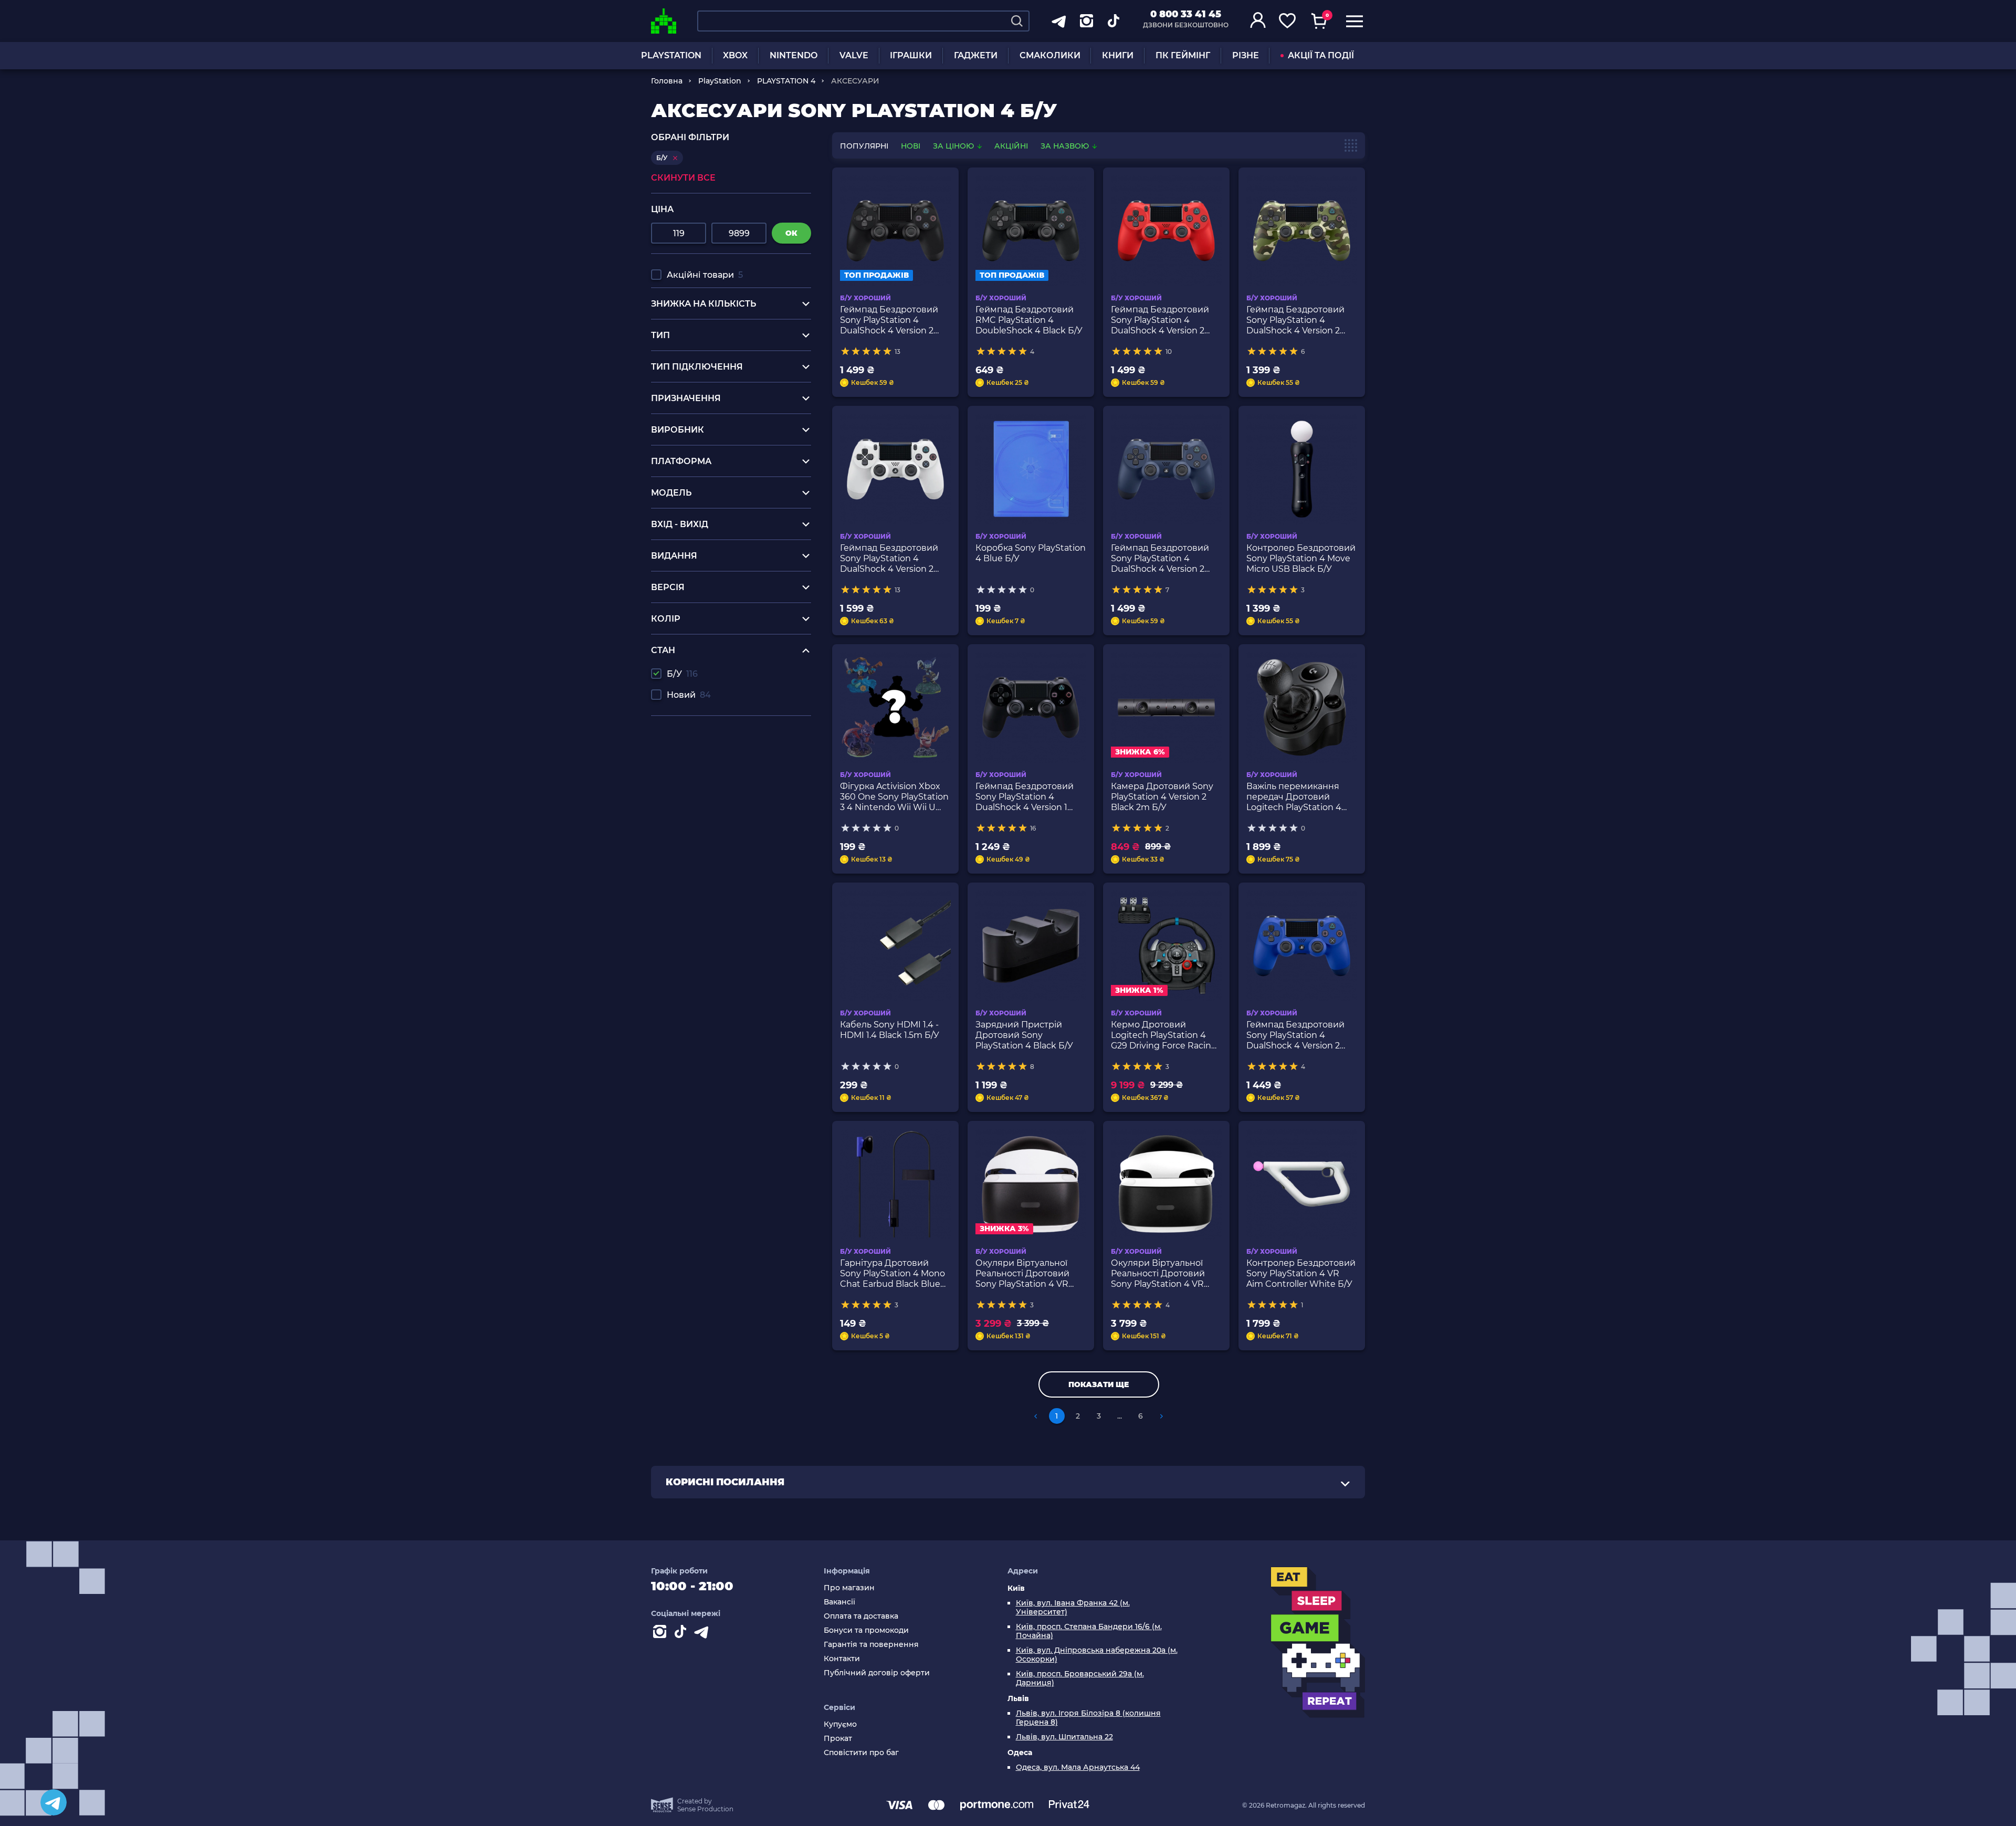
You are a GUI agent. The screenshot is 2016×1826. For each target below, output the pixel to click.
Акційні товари (705, 275)
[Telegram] (54, 1802)
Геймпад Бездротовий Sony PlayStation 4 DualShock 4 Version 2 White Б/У (889, 559)
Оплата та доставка (861, 1616)
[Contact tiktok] (682, 1634)
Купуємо (840, 1724)
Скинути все (683, 178)
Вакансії (839, 1602)
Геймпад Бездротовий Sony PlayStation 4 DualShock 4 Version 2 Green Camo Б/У (1295, 320)
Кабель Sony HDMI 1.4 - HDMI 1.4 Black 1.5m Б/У (890, 1030)
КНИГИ (1118, 55)
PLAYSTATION (671, 55)
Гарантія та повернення (871, 1645)
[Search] (1017, 21)
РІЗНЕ (1246, 55)
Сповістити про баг (861, 1753)
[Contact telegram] (703, 1634)
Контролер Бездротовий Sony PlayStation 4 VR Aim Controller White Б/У (1301, 1273)
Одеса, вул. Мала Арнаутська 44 (1078, 1767)
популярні (864, 146)
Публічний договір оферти (877, 1673)
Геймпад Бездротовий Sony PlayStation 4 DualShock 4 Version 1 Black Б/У (1025, 797)
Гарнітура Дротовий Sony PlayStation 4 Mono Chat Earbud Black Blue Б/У (892, 1274)
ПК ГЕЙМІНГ (1183, 55)
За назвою (1066, 146)
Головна (667, 81)
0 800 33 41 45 (1186, 14)
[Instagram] (661, 1634)
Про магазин (849, 1588)
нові (911, 146)
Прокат (838, 1739)
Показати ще (1099, 1384)
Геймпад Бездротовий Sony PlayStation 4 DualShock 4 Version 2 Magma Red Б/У (1160, 320)
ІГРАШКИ (911, 55)
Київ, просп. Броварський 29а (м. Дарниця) (1080, 1678)
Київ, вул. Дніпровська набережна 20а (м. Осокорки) (1097, 1655)
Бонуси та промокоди (866, 1630)
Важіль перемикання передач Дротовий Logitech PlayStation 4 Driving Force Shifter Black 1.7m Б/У (1294, 797)
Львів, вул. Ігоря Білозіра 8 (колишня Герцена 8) (1088, 1718)
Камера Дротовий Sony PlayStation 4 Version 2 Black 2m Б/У (1162, 797)
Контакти (842, 1659)
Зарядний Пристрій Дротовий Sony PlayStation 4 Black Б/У (1024, 1035)
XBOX (735, 55)
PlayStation (720, 81)
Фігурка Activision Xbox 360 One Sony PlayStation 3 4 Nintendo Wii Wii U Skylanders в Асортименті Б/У (894, 797)
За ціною (954, 146)
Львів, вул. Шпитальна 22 (1064, 1737)
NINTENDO (794, 55)
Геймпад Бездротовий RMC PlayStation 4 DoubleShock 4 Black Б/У (1029, 320)
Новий (689, 695)
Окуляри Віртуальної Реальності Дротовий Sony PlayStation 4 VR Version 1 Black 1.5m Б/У (1025, 1274)
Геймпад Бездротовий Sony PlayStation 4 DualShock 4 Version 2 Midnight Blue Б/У (1160, 559)
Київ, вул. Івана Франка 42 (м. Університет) (1073, 1608)
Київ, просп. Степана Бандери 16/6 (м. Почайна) (1089, 1631)
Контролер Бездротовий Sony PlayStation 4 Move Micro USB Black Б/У (1301, 558)
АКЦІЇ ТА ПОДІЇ (1321, 55)
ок (791, 233)
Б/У (682, 674)
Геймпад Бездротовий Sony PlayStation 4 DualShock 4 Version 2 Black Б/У (889, 320)
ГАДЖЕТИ (976, 55)
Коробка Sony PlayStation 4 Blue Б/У (1031, 553)
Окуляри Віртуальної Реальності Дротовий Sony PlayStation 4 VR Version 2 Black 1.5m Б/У (1161, 1274)
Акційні (1011, 146)
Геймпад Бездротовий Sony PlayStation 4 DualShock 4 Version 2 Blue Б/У (1295, 1035)
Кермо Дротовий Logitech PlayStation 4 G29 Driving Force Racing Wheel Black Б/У (1164, 1035)
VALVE (854, 55)
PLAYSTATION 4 (786, 81)
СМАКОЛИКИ (1050, 55)
